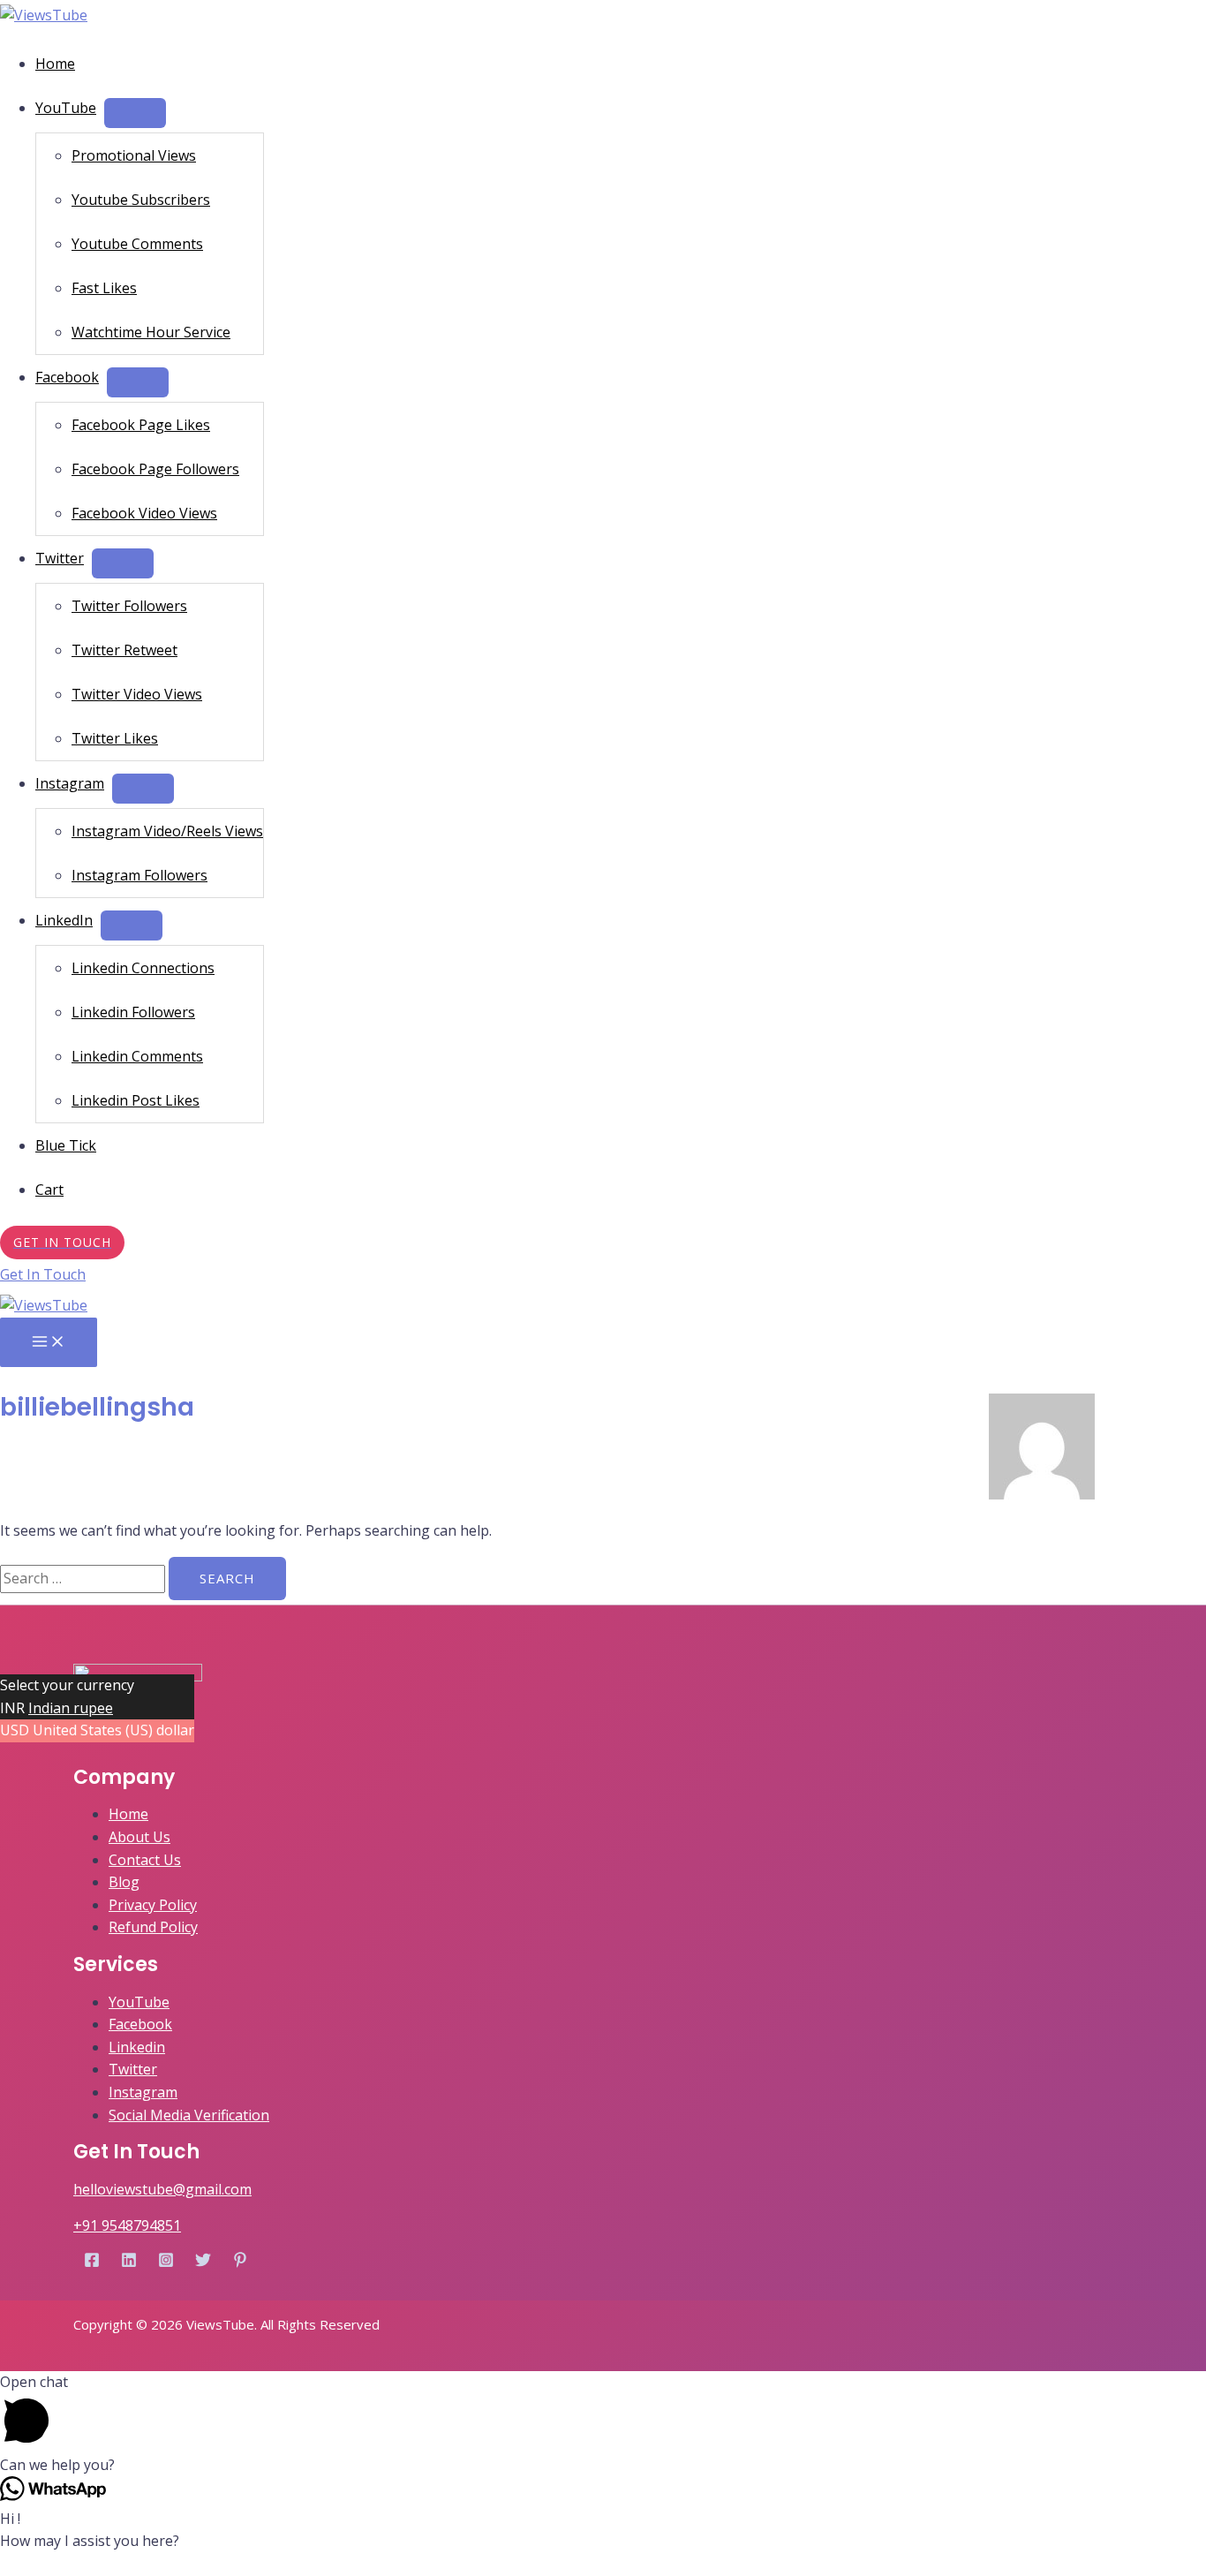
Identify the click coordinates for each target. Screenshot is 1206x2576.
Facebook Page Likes (141, 425)
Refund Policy (153, 1927)
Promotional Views (134, 155)
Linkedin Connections (143, 968)
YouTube (66, 108)
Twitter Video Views (137, 694)
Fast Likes (104, 288)
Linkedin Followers (133, 1012)
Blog (124, 1882)
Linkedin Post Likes (136, 1100)
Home (55, 64)
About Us (139, 1837)
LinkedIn (64, 920)
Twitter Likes (115, 738)
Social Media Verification (189, 2115)
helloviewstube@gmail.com (162, 2189)
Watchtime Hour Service (151, 332)
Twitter (60, 558)
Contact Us (145, 1860)
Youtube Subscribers (141, 200)
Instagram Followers (139, 875)
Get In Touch (43, 1274)
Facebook (67, 377)
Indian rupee (71, 1708)
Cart (49, 1190)
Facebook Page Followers (155, 469)
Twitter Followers (129, 606)
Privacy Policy (153, 1905)
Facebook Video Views (144, 513)
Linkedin (137, 2047)
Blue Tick (66, 1145)
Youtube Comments (137, 244)
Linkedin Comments (137, 1056)
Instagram (70, 783)
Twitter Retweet (124, 650)
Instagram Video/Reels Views (167, 831)
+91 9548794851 (127, 2225)
